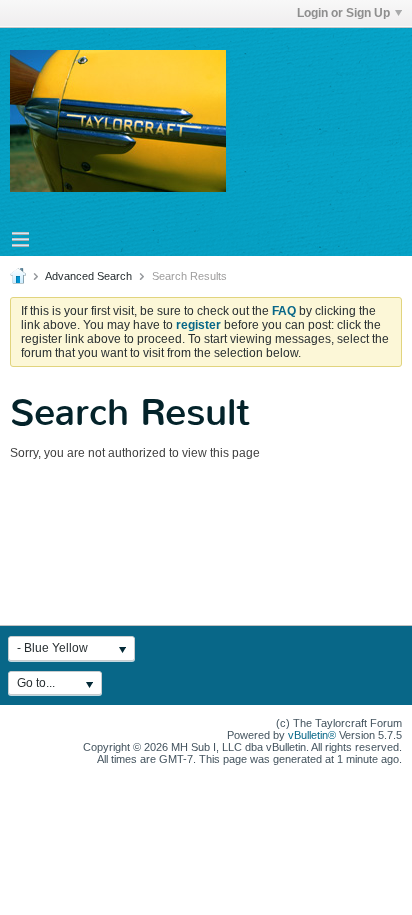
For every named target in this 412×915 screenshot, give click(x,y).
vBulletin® (312, 735)
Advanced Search (88, 276)
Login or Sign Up (343, 13)
